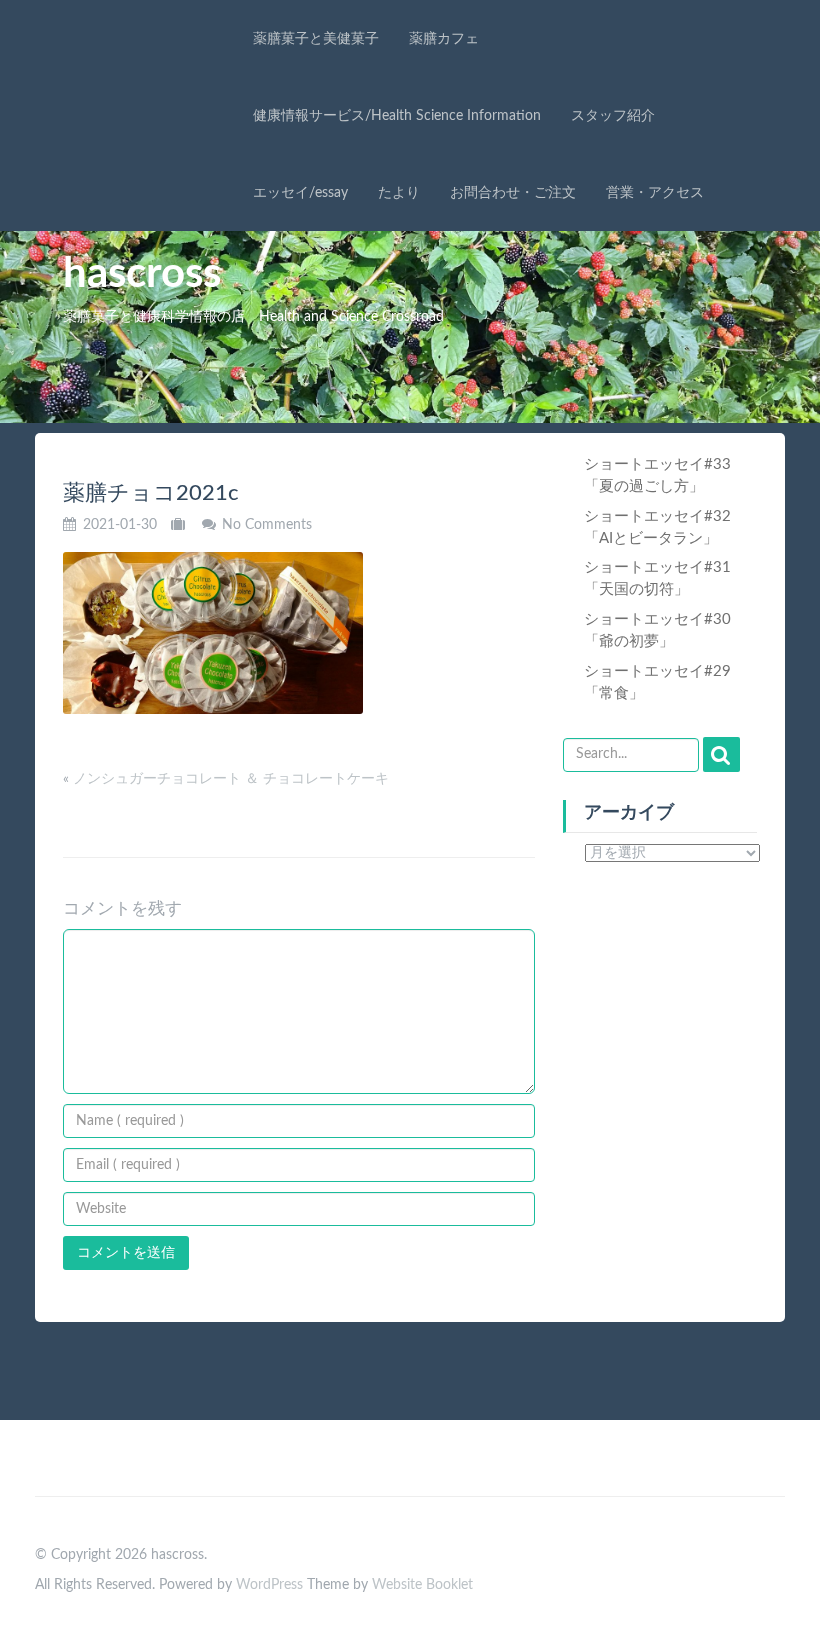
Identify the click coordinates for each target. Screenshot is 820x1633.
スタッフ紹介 (613, 116)
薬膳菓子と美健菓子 (316, 39)
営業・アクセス (655, 193)
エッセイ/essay (300, 193)
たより (399, 193)
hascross (142, 274)
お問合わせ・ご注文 (513, 193)
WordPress (269, 1585)
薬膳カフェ (444, 39)
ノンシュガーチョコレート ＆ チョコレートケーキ (231, 779)
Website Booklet (422, 1585)
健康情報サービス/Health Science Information (397, 116)
